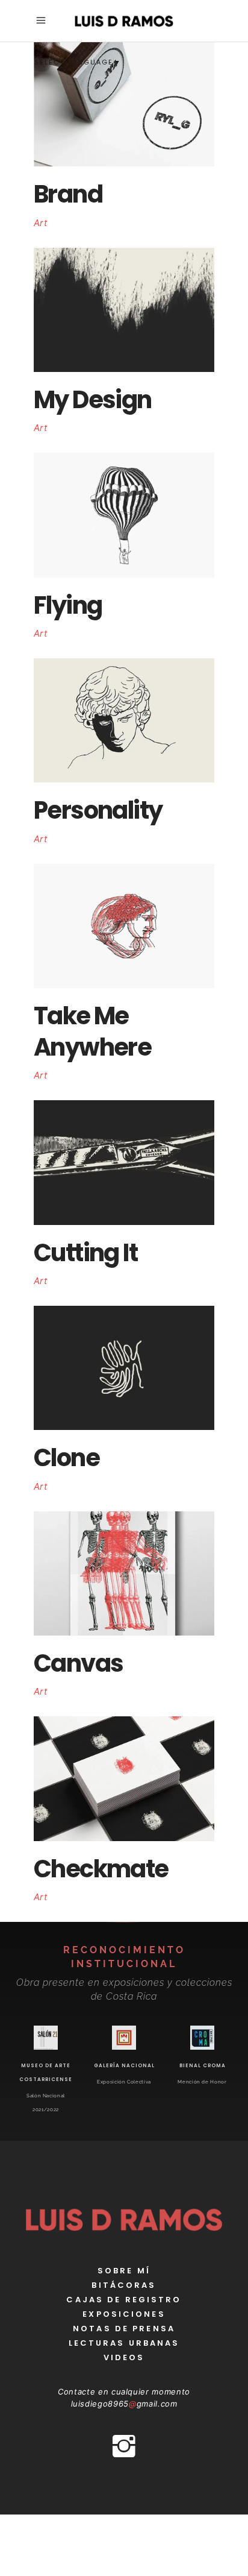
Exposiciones (124, 2314)
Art (40, 223)
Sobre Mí (124, 2271)
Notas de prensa (124, 2329)
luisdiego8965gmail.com (124, 2404)
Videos (124, 2357)
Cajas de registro (124, 2300)
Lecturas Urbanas (124, 2343)
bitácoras (124, 2285)
